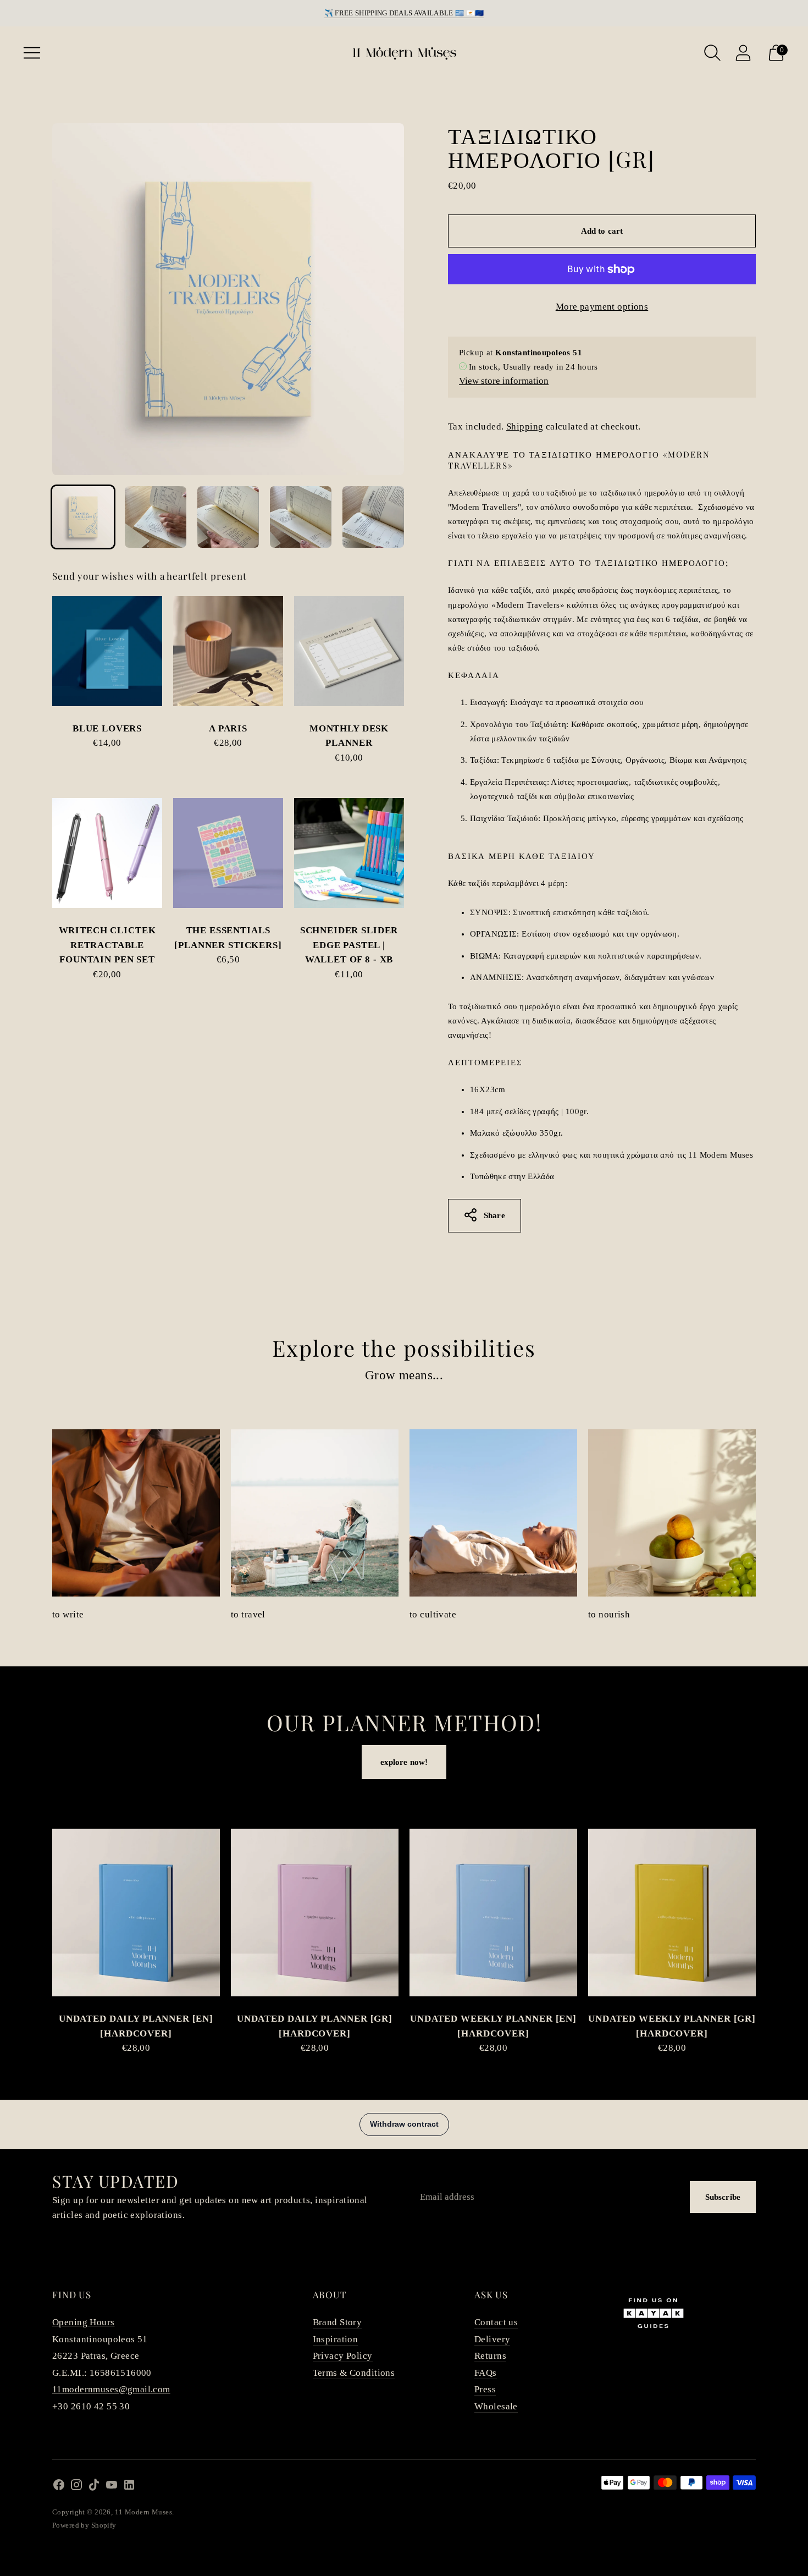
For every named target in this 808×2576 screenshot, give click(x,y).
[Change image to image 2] (156, 517)
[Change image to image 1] (83, 517)
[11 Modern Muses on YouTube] (112, 2487)
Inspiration (336, 2339)
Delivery (492, 2339)
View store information (504, 381)
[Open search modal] (712, 53)
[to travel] (315, 1513)
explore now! (404, 1762)
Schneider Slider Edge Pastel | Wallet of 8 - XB (349, 945)
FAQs (486, 2373)
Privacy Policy (343, 2356)
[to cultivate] (493, 1513)
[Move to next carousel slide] (767, 1922)
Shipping (525, 426)
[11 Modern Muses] (404, 53)
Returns (490, 2356)
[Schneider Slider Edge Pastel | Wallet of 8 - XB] (349, 853)
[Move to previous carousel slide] (41, 1922)
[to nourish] (672, 1513)
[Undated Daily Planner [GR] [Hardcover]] (315, 1912)
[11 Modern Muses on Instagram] (76, 2487)
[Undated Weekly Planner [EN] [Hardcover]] (493, 1912)
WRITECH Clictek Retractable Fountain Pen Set (107, 945)
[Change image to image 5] (373, 517)
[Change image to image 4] (301, 517)
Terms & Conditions (354, 2373)
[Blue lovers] (107, 651)
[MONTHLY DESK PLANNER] (349, 651)
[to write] (136, 1513)
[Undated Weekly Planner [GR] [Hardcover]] (672, 1912)
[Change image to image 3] (228, 517)
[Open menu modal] (32, 53)
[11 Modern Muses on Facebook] (59, 2487)
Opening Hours (84, 2322)
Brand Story (337, 2322)
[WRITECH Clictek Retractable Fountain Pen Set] (107, 853)
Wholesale (496, 2406)
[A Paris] (228, 651)
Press (485, 2389)
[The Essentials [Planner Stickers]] (228, 853)
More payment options (602, 307)
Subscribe (723, 2197)
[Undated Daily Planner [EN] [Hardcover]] (136, 1912)
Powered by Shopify (84, 2525)
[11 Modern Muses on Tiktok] (94, 2487)
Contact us (496, 2322)
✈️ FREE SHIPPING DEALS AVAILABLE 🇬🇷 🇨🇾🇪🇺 (404, 13)
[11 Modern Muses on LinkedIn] (129, 2487)
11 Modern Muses (143, 2512)
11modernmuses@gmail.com (111, 2389)
